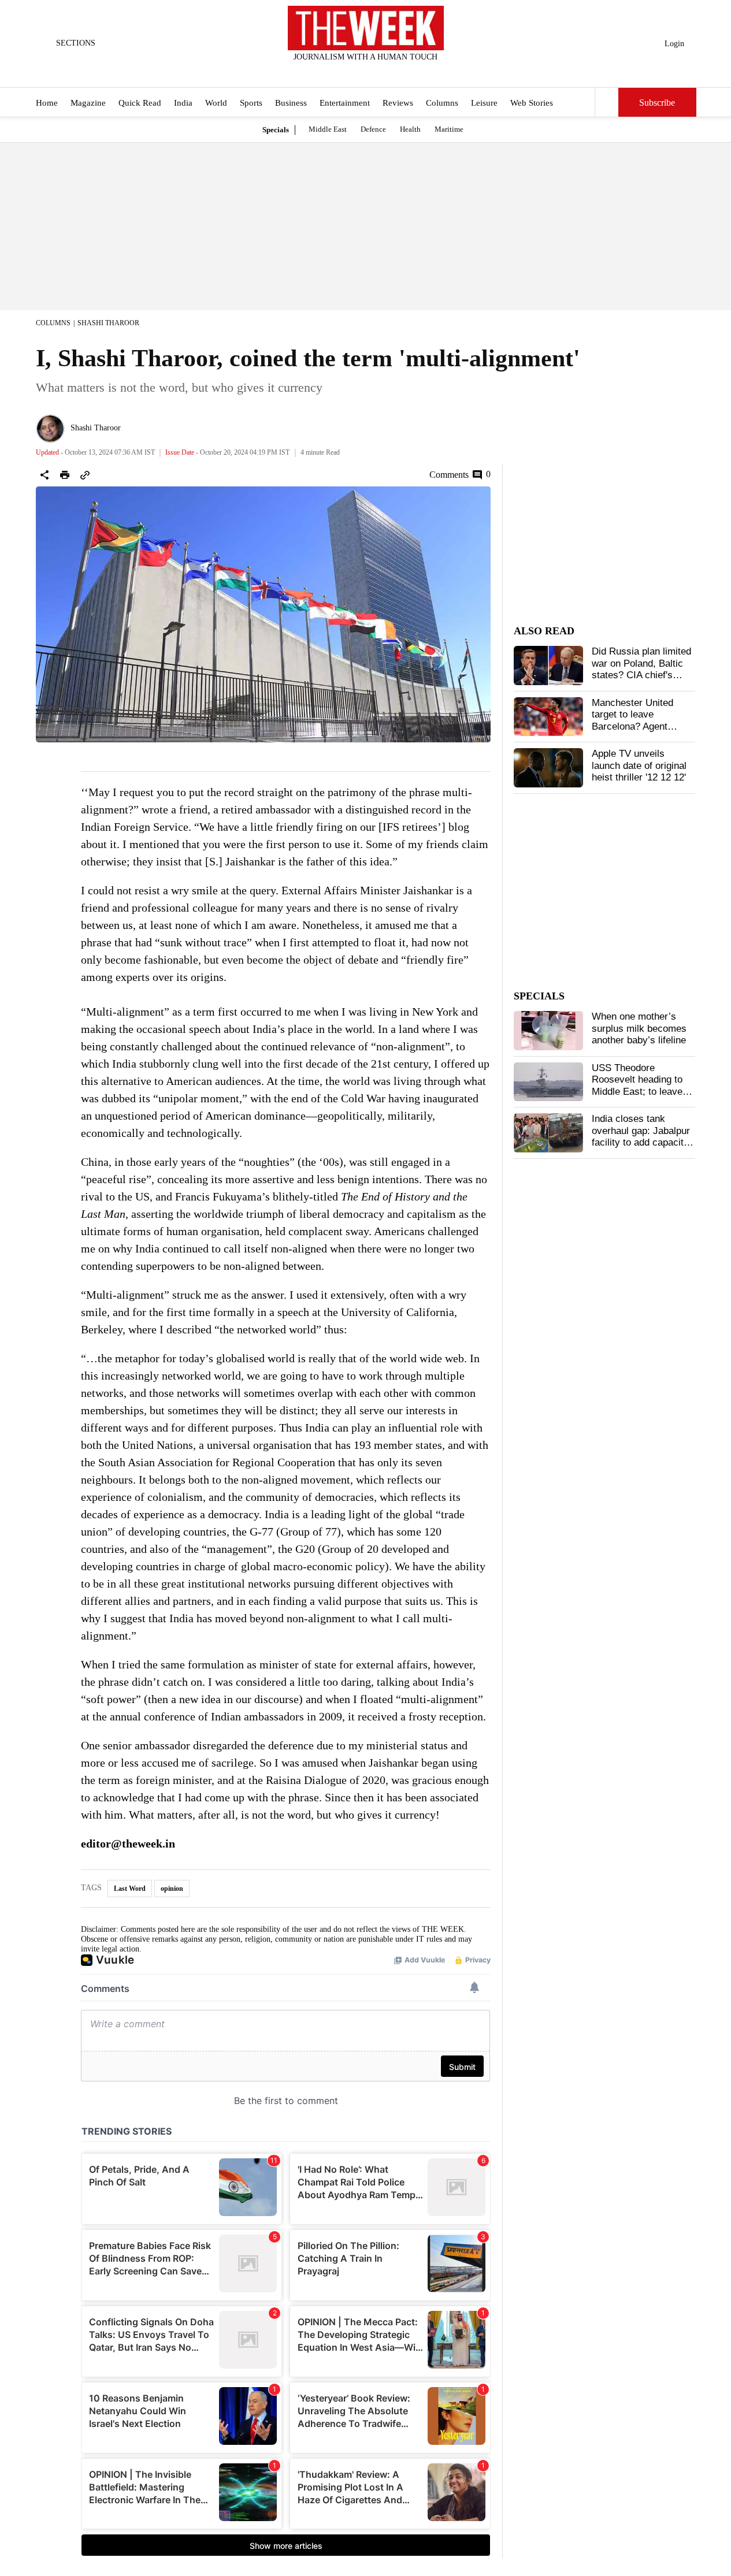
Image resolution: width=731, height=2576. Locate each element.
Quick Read (140, 103)
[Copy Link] (85, 475)
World (216, 103)
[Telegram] (413, 72)
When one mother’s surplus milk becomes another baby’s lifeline (639, 1028)
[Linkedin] (394, 72)
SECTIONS (76, 43)
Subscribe (657, 103)
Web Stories (532, 103)
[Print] (65, 475)
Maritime (449, 129)
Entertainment (345, 103)
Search (607, 102)
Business (291, 103)
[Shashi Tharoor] (50, 429)
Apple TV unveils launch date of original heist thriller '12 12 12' (639, 765)
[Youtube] (375, 72)
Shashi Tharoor (108, 323)
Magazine (88, 103)
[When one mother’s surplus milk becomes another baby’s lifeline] (548, 1031)
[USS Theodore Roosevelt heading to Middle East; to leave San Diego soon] (548, 1082)
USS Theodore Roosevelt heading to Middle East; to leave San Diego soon (637, 1086)
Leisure (484, 103)
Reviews (398, 103)
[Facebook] (318, 72)
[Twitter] (337, 72)
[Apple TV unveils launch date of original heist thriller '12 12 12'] (548, 768)
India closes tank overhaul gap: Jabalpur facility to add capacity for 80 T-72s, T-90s (641, 1136)
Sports (251, 103)
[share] (44, 475)
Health (410, 129)
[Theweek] (366, 28)
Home (47, 103)
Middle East (328, 129)
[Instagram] (356, 72)
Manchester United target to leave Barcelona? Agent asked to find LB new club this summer (637, 726)
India (183, 103)
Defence (373, 129)
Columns (442, 103)
